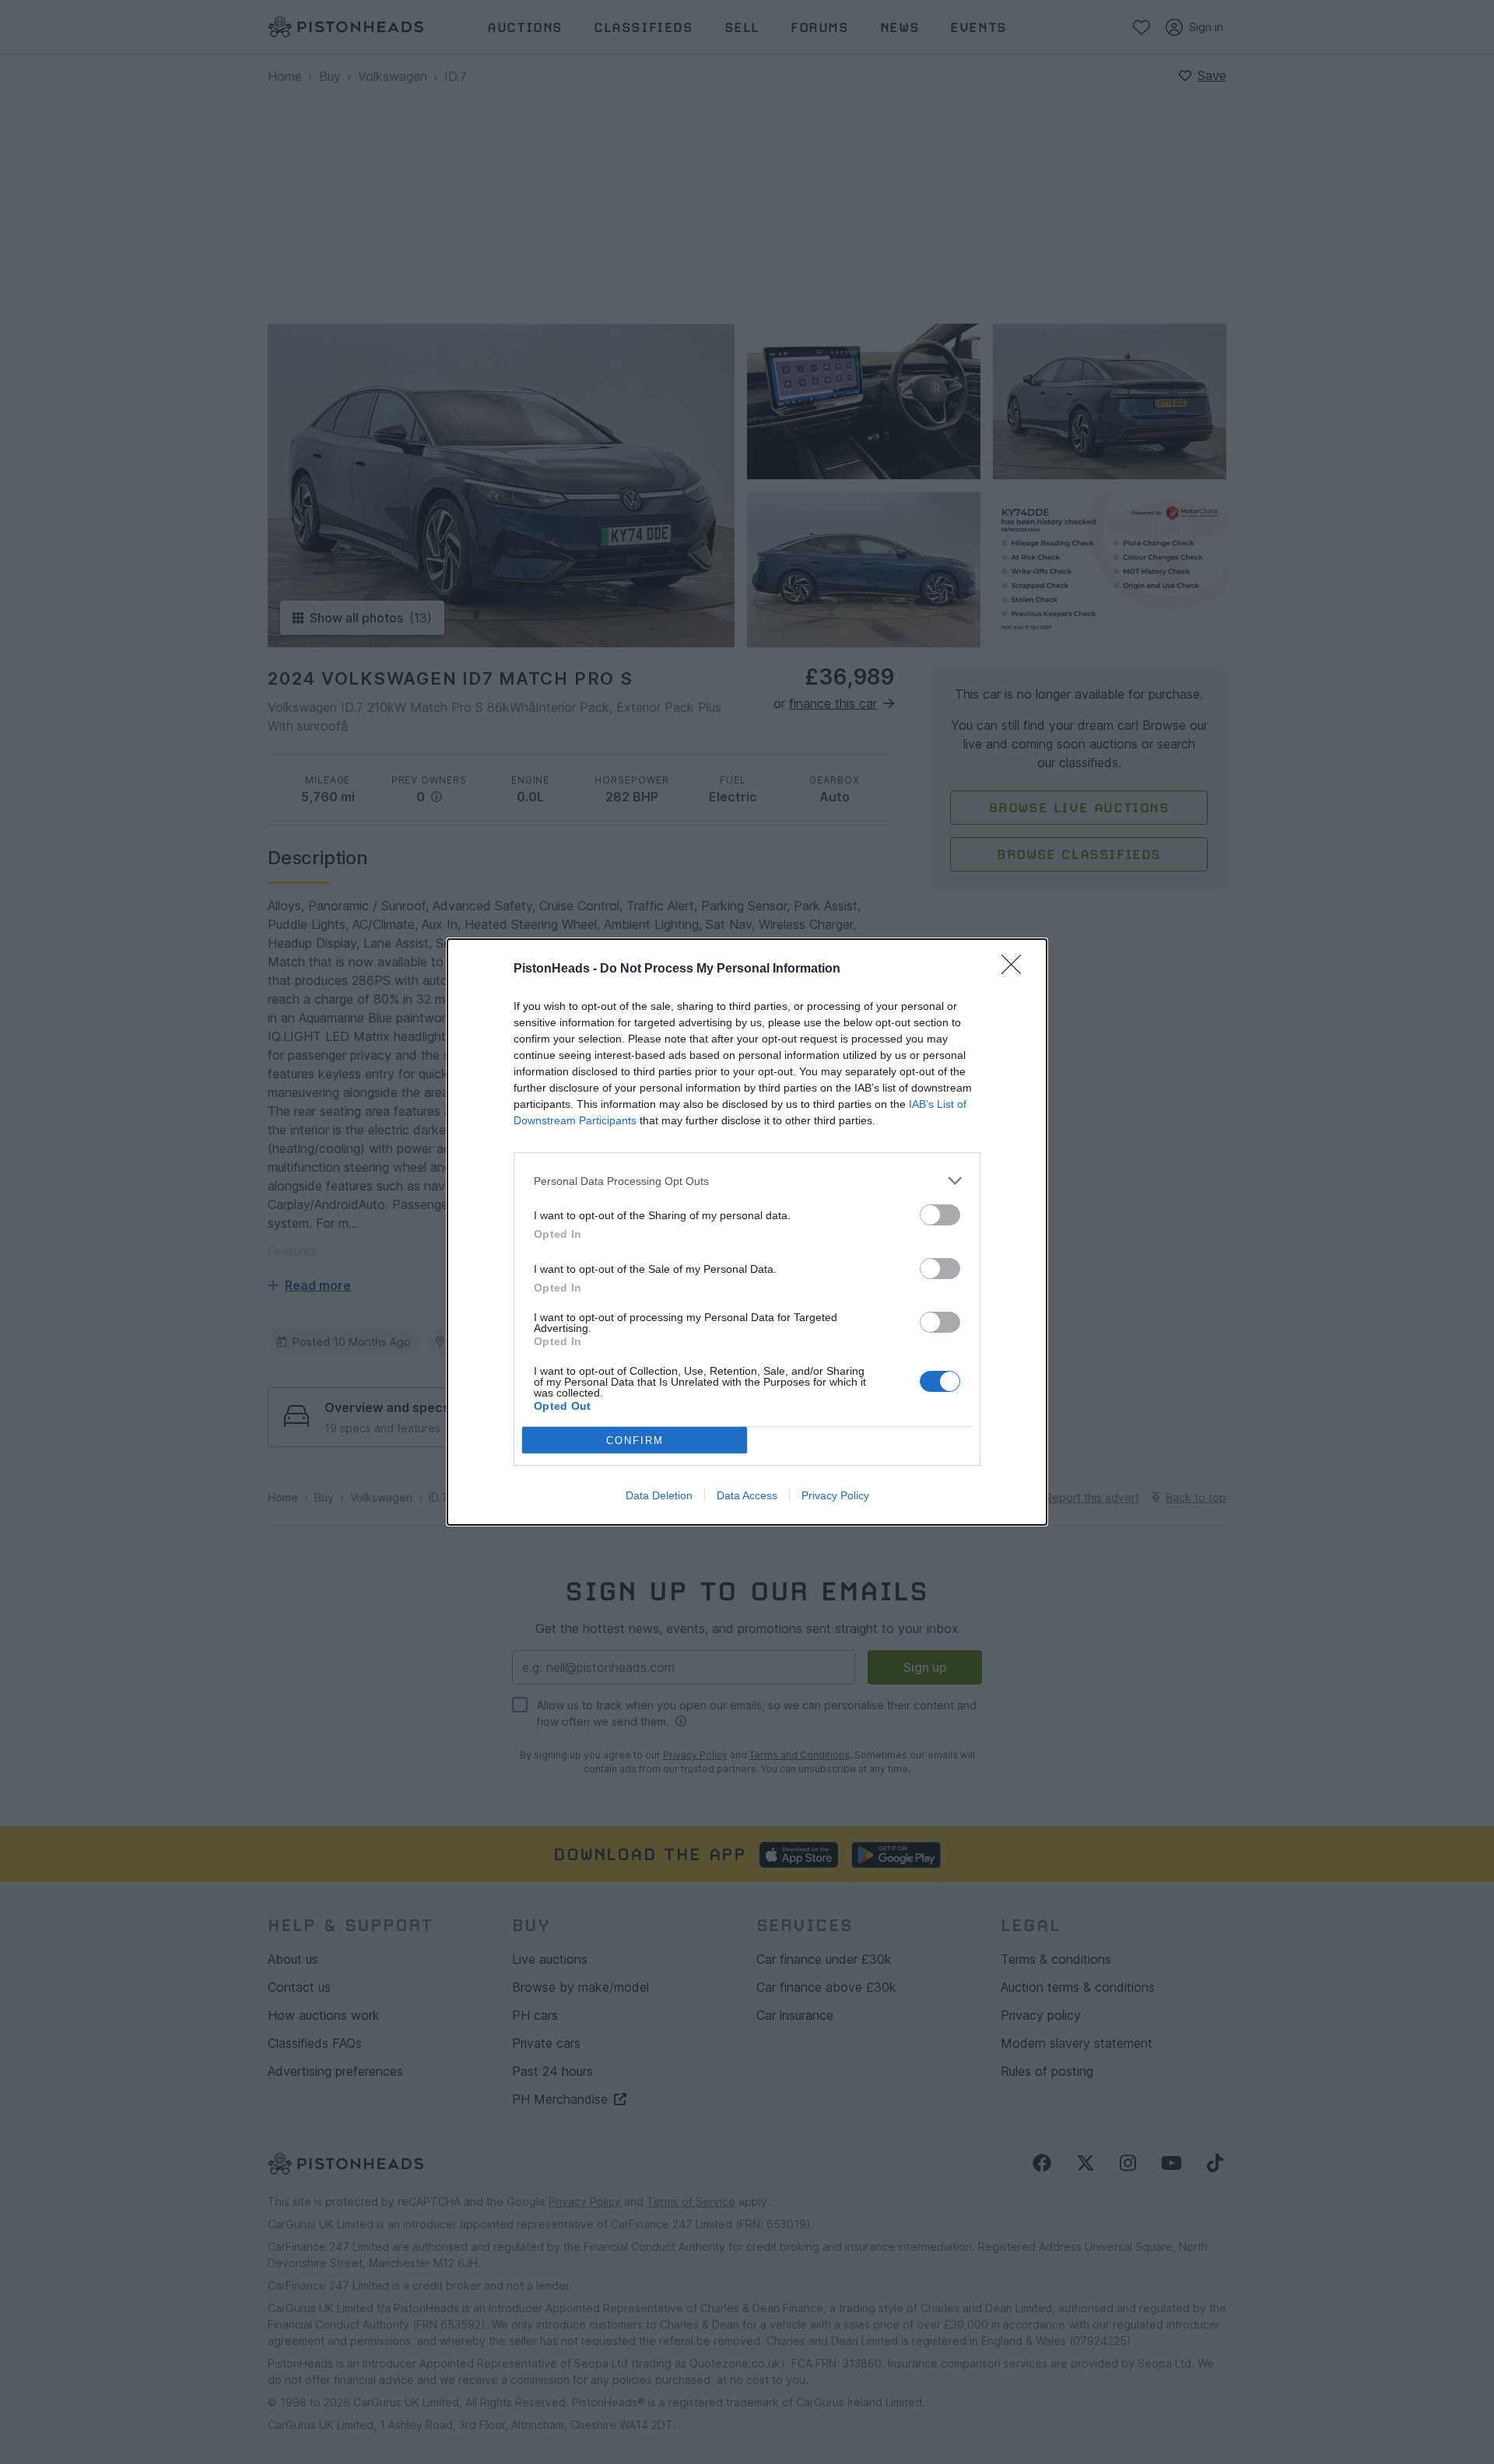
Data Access (747, 1495)
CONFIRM (635, 1441)
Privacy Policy (835, 1495)
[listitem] (747, 1181)
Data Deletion (659, 1495)
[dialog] (747, 1232)
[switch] (940, 1215)
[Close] (1016, 969)
